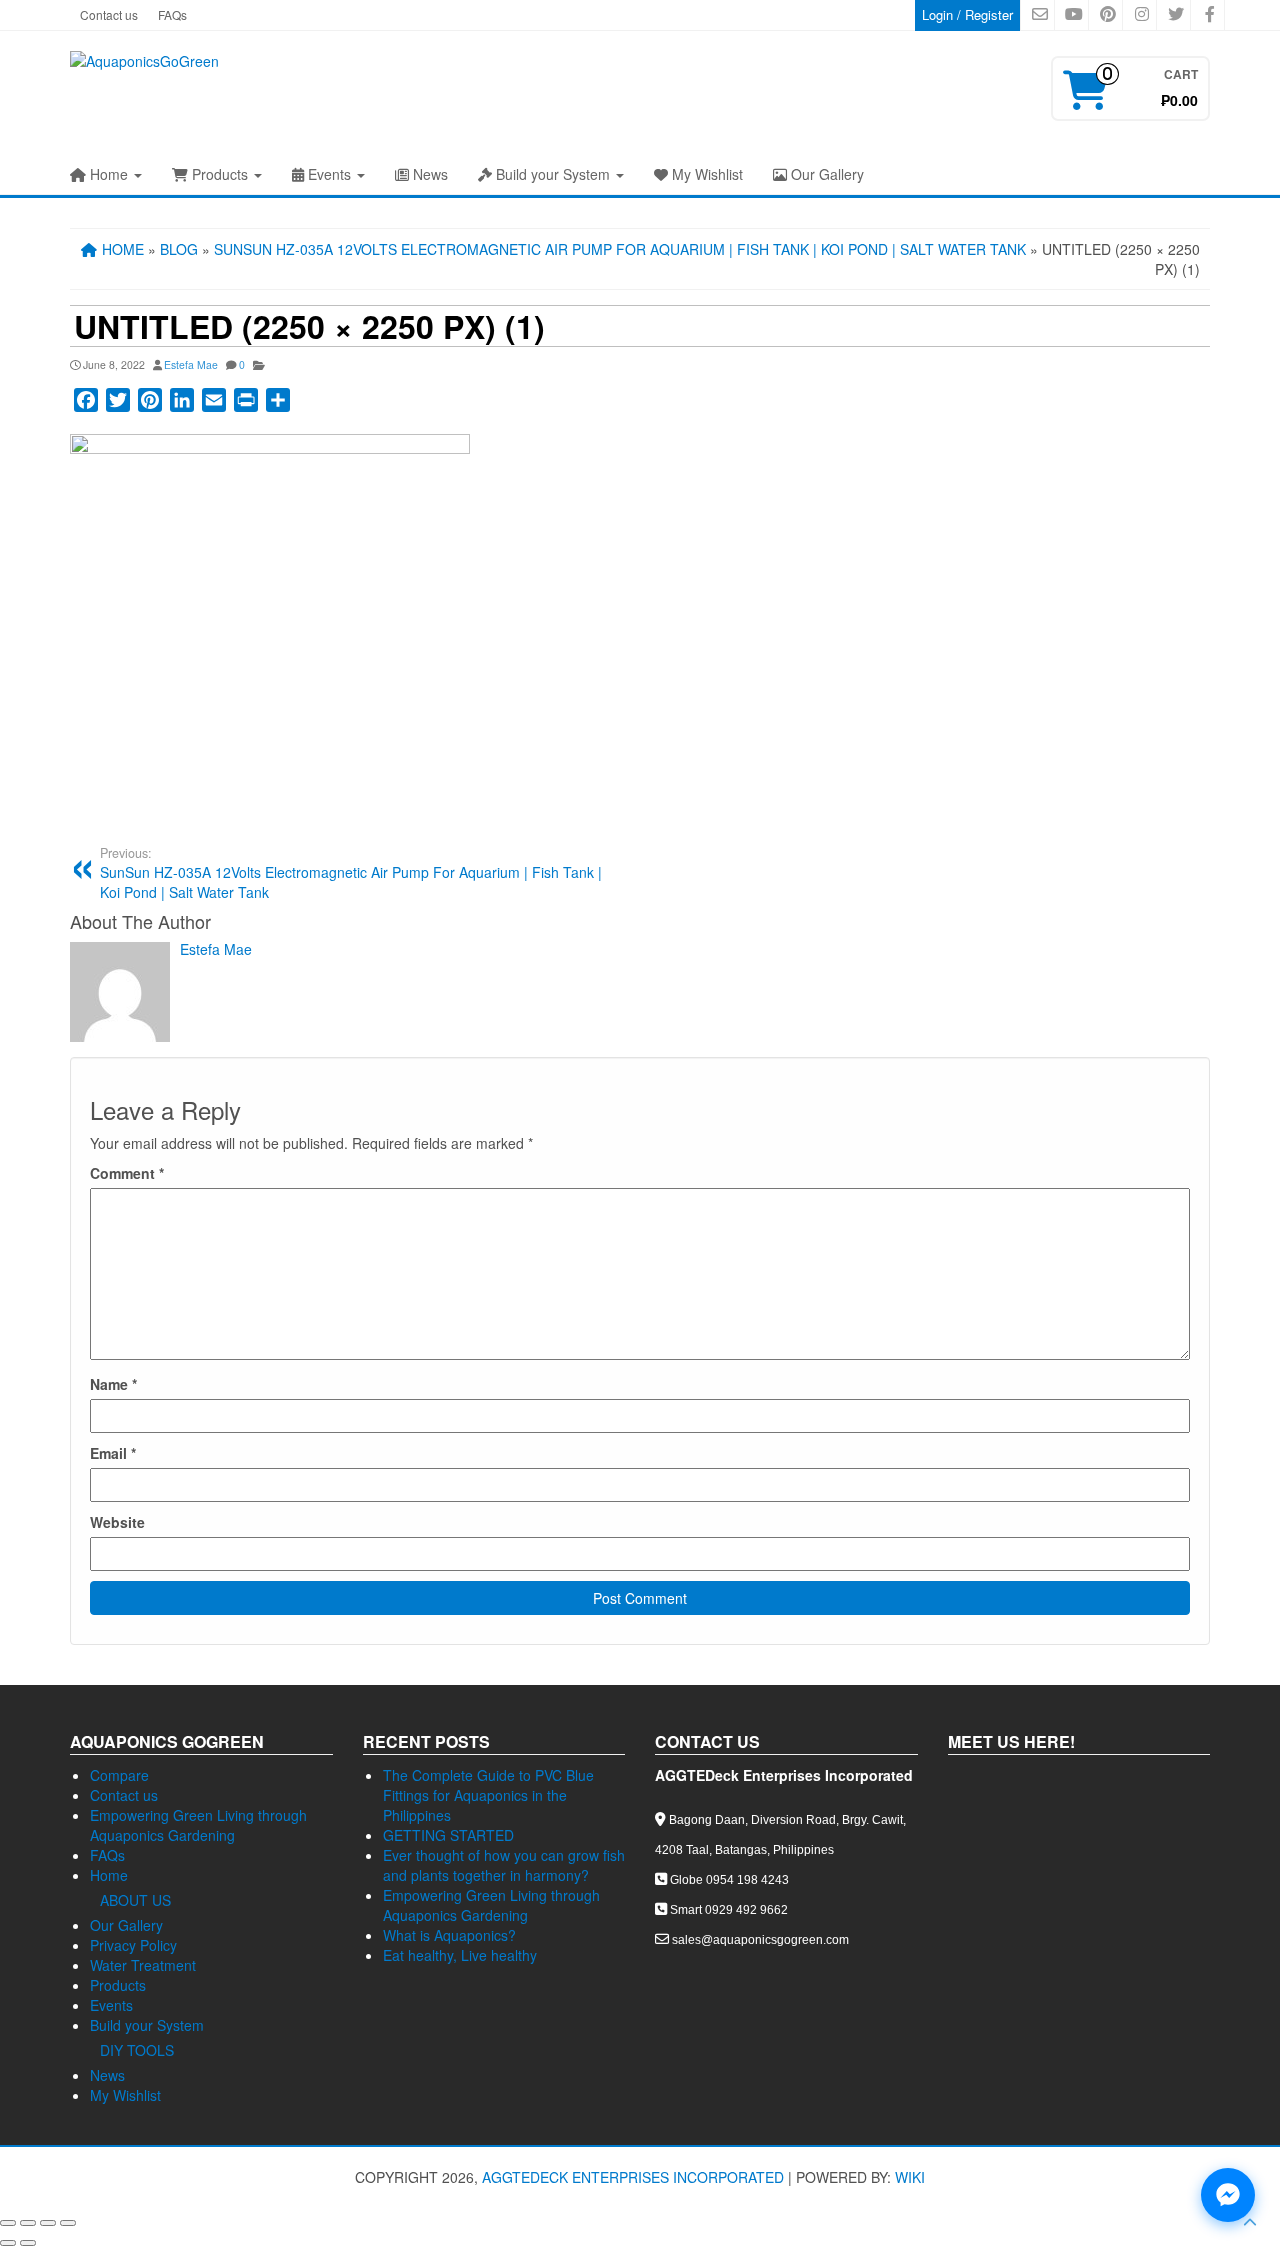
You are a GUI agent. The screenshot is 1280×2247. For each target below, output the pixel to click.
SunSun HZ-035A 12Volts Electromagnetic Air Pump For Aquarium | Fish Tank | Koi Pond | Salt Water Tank (351, 873)
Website (117, 1522)
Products (220, 174)
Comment (127, 1173)
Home (109, 174)
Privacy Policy (133, 1945)
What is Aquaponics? (449, 1935)
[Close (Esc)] (68, 2223)
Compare (119, 1775)
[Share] (48, 2223)
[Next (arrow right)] (28, 2243)
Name (113, 1384)
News (428, 174)
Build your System (553, 174)
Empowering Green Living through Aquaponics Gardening (198, 1825)
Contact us (109, 14)
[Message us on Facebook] (1228, 2195)
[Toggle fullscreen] (28, 2223)
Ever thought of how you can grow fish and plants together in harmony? (504, 1865)
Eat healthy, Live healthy (460, 1955)
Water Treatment (143, 1965)
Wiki (910, 2177)
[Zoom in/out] (8, 2223)
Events (329, 174)
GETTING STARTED (448, 1835)
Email (113, 1453)
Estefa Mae (191, 364)
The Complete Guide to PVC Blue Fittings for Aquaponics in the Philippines (488, 1795)
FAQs (172, 14)
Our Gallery (825, 174)
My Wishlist (705, 174)
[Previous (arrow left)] (8, 2243)
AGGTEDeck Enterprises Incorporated (633, 2177)
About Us (135, 1900)
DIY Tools (137, 2050)
